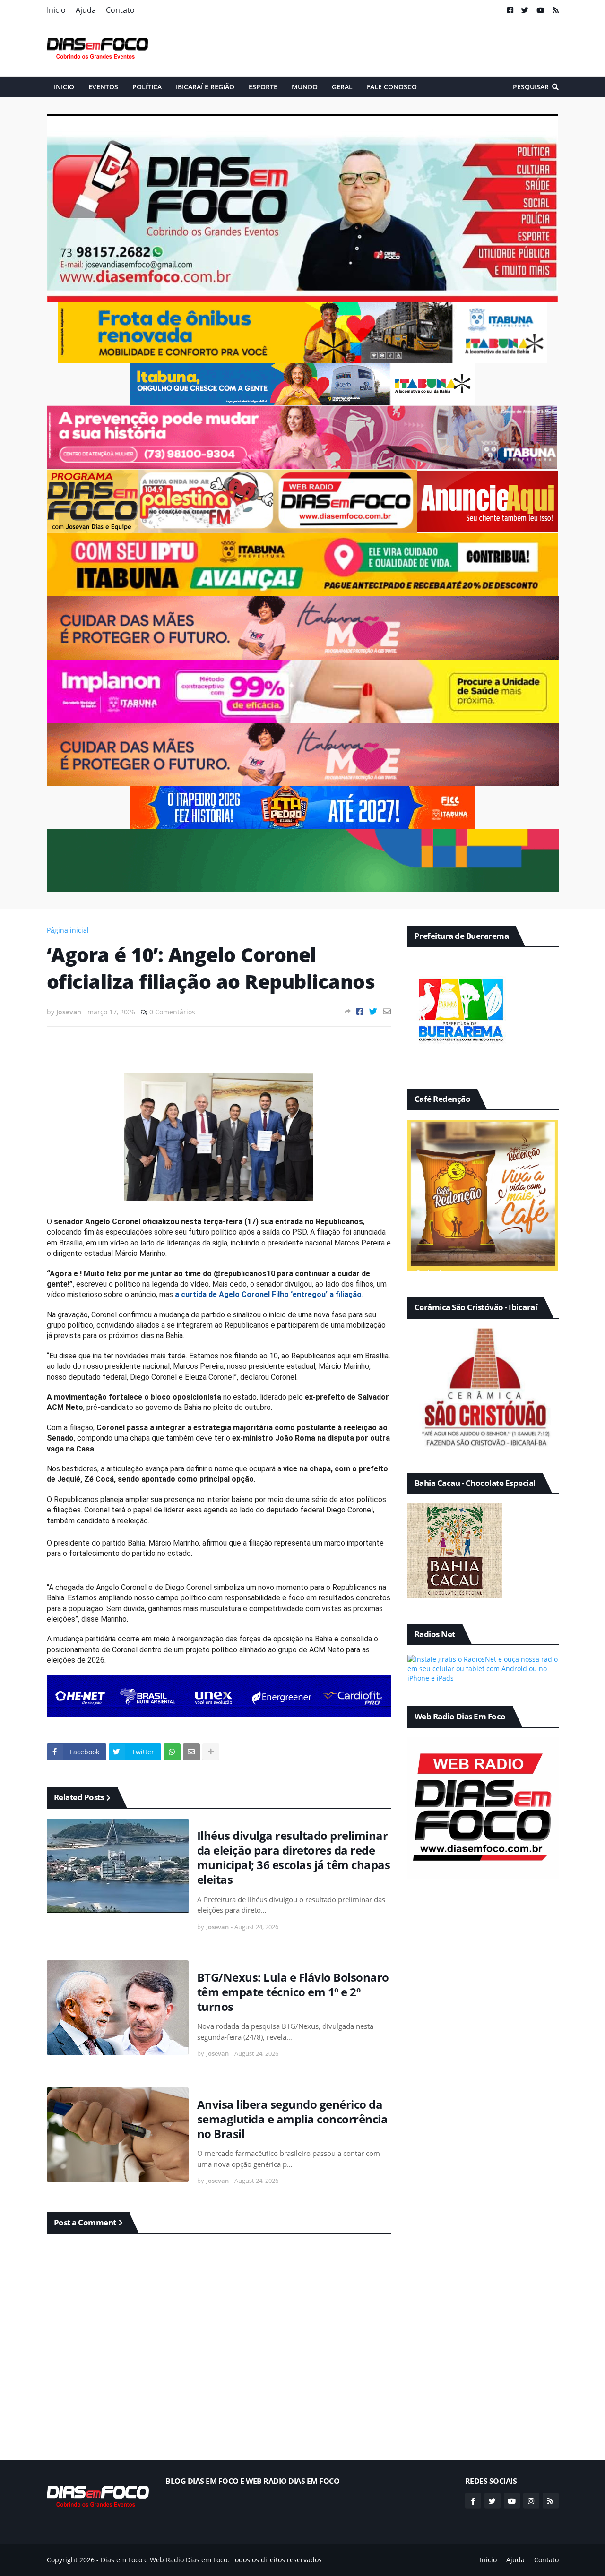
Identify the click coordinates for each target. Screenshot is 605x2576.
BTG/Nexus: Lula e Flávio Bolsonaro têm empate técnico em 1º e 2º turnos (293, 1992)
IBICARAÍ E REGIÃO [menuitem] (205, 87)
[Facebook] (360, 1011)
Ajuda (86, 10)
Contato (120, 10)
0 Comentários (172, 1012)
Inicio (56, 10)
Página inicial (68, 930)
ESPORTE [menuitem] (263, 87)
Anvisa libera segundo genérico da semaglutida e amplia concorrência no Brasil (293, 2119)
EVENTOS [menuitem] (103, 87)
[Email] (387, 1011)
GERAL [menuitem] (342, 87)
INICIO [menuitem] (64, 87)
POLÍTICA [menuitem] (147, 87)
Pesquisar (531, 87)
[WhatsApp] (172, 1752)
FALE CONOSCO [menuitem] (392, 87)
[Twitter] (373, 1011)
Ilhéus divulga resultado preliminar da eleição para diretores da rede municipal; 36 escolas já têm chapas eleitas (294, 1858)
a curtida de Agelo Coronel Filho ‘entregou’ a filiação (268, 1294)
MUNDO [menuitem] (305, 87)
